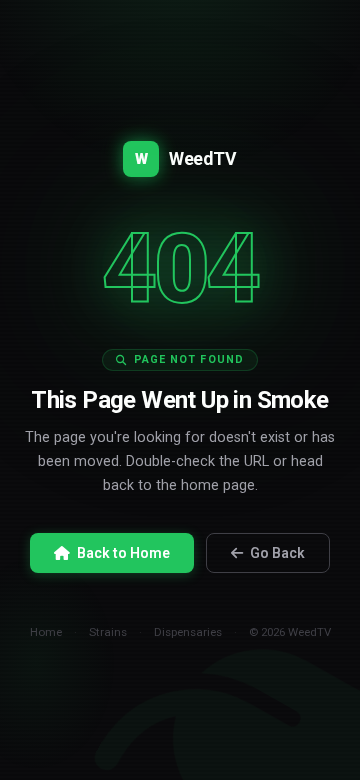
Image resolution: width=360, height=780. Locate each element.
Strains (108, 632)
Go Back (277, 553)
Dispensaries (188, 632)
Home (46, 632)
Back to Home (123, 553)
